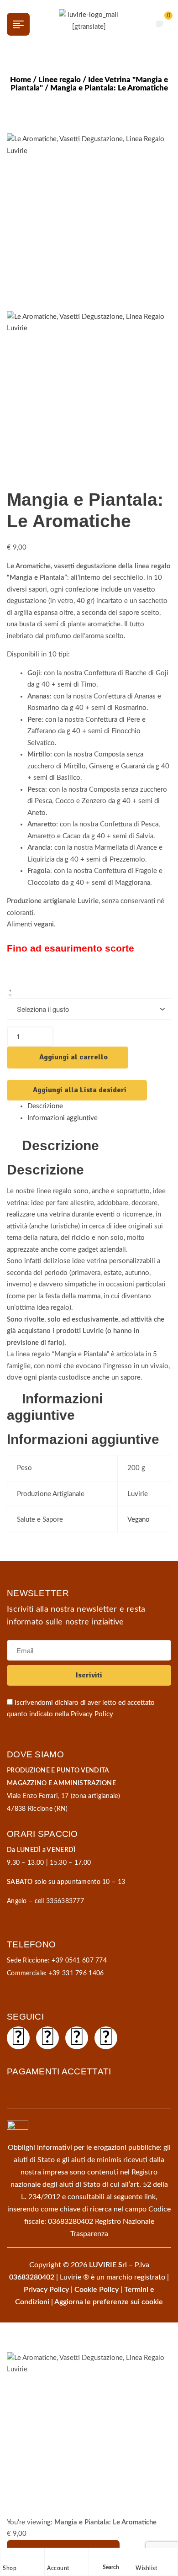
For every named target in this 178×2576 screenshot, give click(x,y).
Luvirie (138, 1494)
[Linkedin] (106, 2038)
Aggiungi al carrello (73, 1057)
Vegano (139, 1520)
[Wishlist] (140, 2557)
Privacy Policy (92, 1714)
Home (21, 80)
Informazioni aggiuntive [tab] (55, 1407)
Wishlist (146, 2568)
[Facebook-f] (18, 2038)
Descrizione (45, 1106)
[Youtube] (77, 2038)
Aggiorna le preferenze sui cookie (109, 2302)
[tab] (99, 1106)
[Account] (52, 2557)
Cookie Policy (97, 2290)
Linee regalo (60, 80)
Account (58, 2568)
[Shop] (7, 2557)
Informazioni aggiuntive (63, 1118)
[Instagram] (47, 2038)
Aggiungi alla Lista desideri (80, 1090)
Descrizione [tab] (60, 1145)
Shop (10, 2568)
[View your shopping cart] (160, 24)
